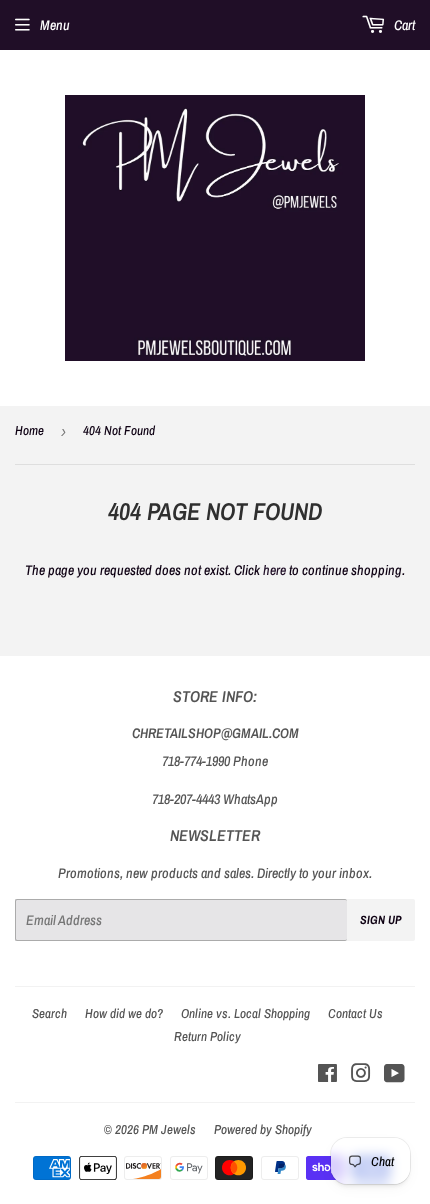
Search (49, 1013)
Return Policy (207, 1036)
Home (29, 430)
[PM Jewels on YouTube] (394, 1076)
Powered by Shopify (263, 1129)
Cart (403, 25)
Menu (55, 25)
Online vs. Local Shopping (245, 1013)
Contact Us (355, 1013)
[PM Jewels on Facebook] (327, 1076)
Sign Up (381, 920)
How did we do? (124, 1013)
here (274, 570)
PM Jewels (169, 1129)
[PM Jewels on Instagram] (361, 1076)
